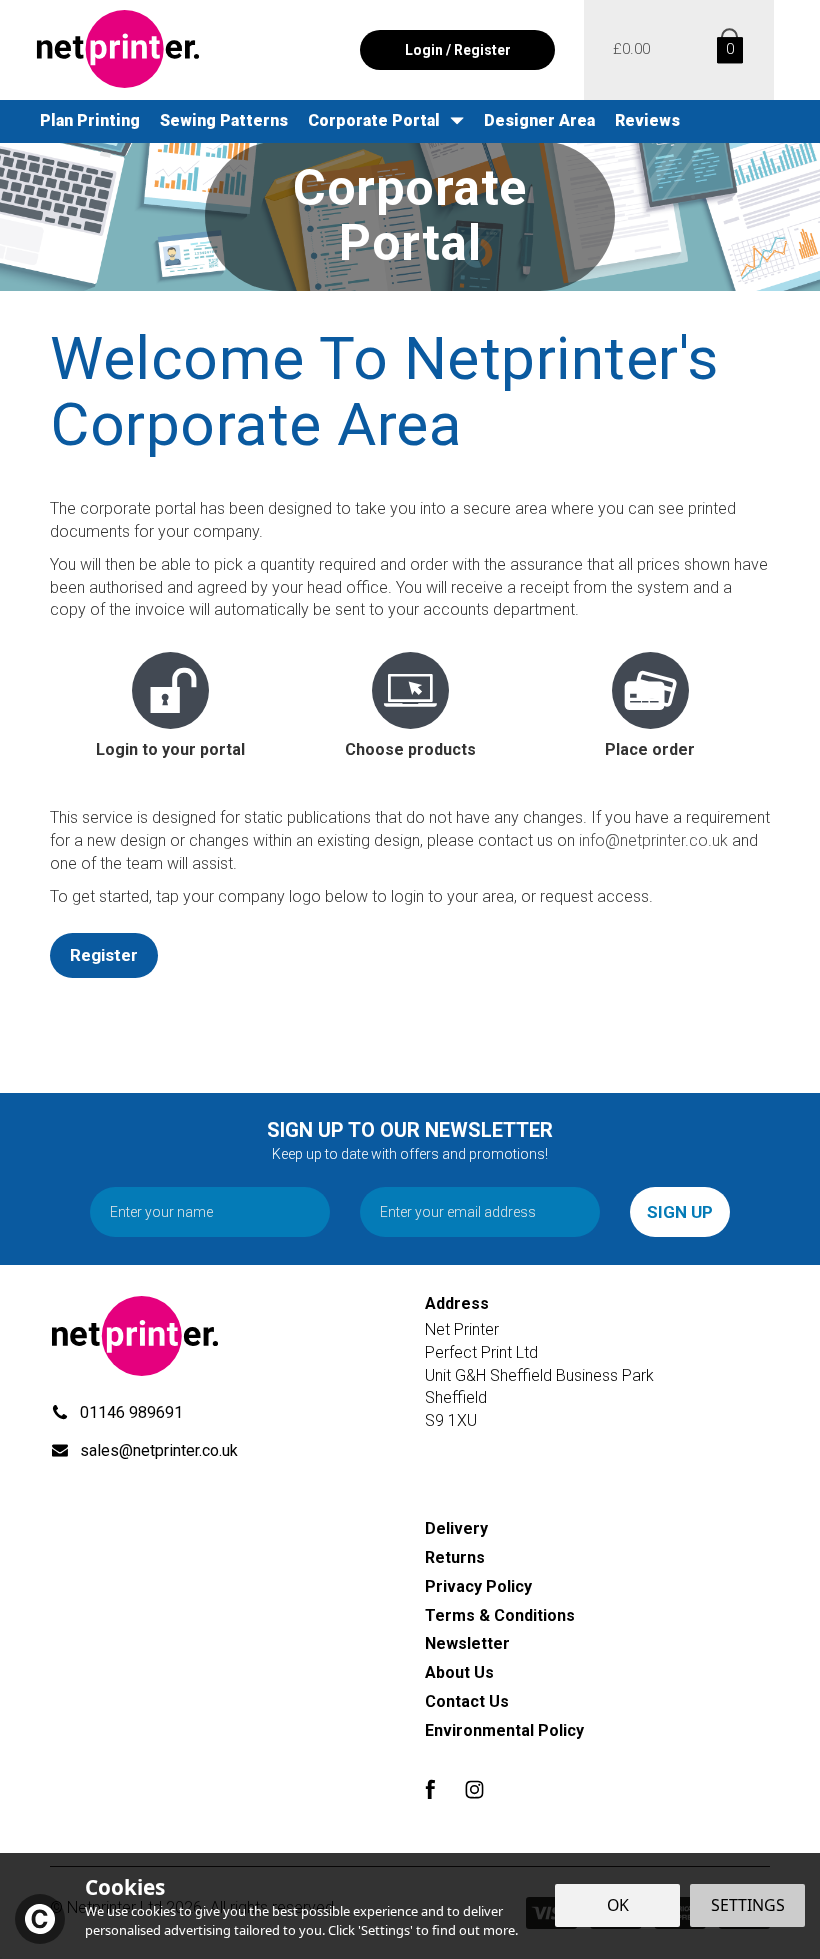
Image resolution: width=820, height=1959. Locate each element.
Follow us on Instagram (474, 1789)
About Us (459, 1672)
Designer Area (539, 120)
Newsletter (467, 1643)
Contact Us (467, 1701)
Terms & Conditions (500, 1615)
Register (104, 955)
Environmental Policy (504, 1730)
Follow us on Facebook (429, 1789)
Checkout (631, 50)
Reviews (647, 120)
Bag (726, 50)
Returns (455, 1557)
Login (424, 50)
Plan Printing (90, 120)
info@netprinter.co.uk (653, 840)
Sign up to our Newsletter (410, 1140)
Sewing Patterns (224, 120)
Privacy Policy (478, 1586)
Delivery (456, 1528)
